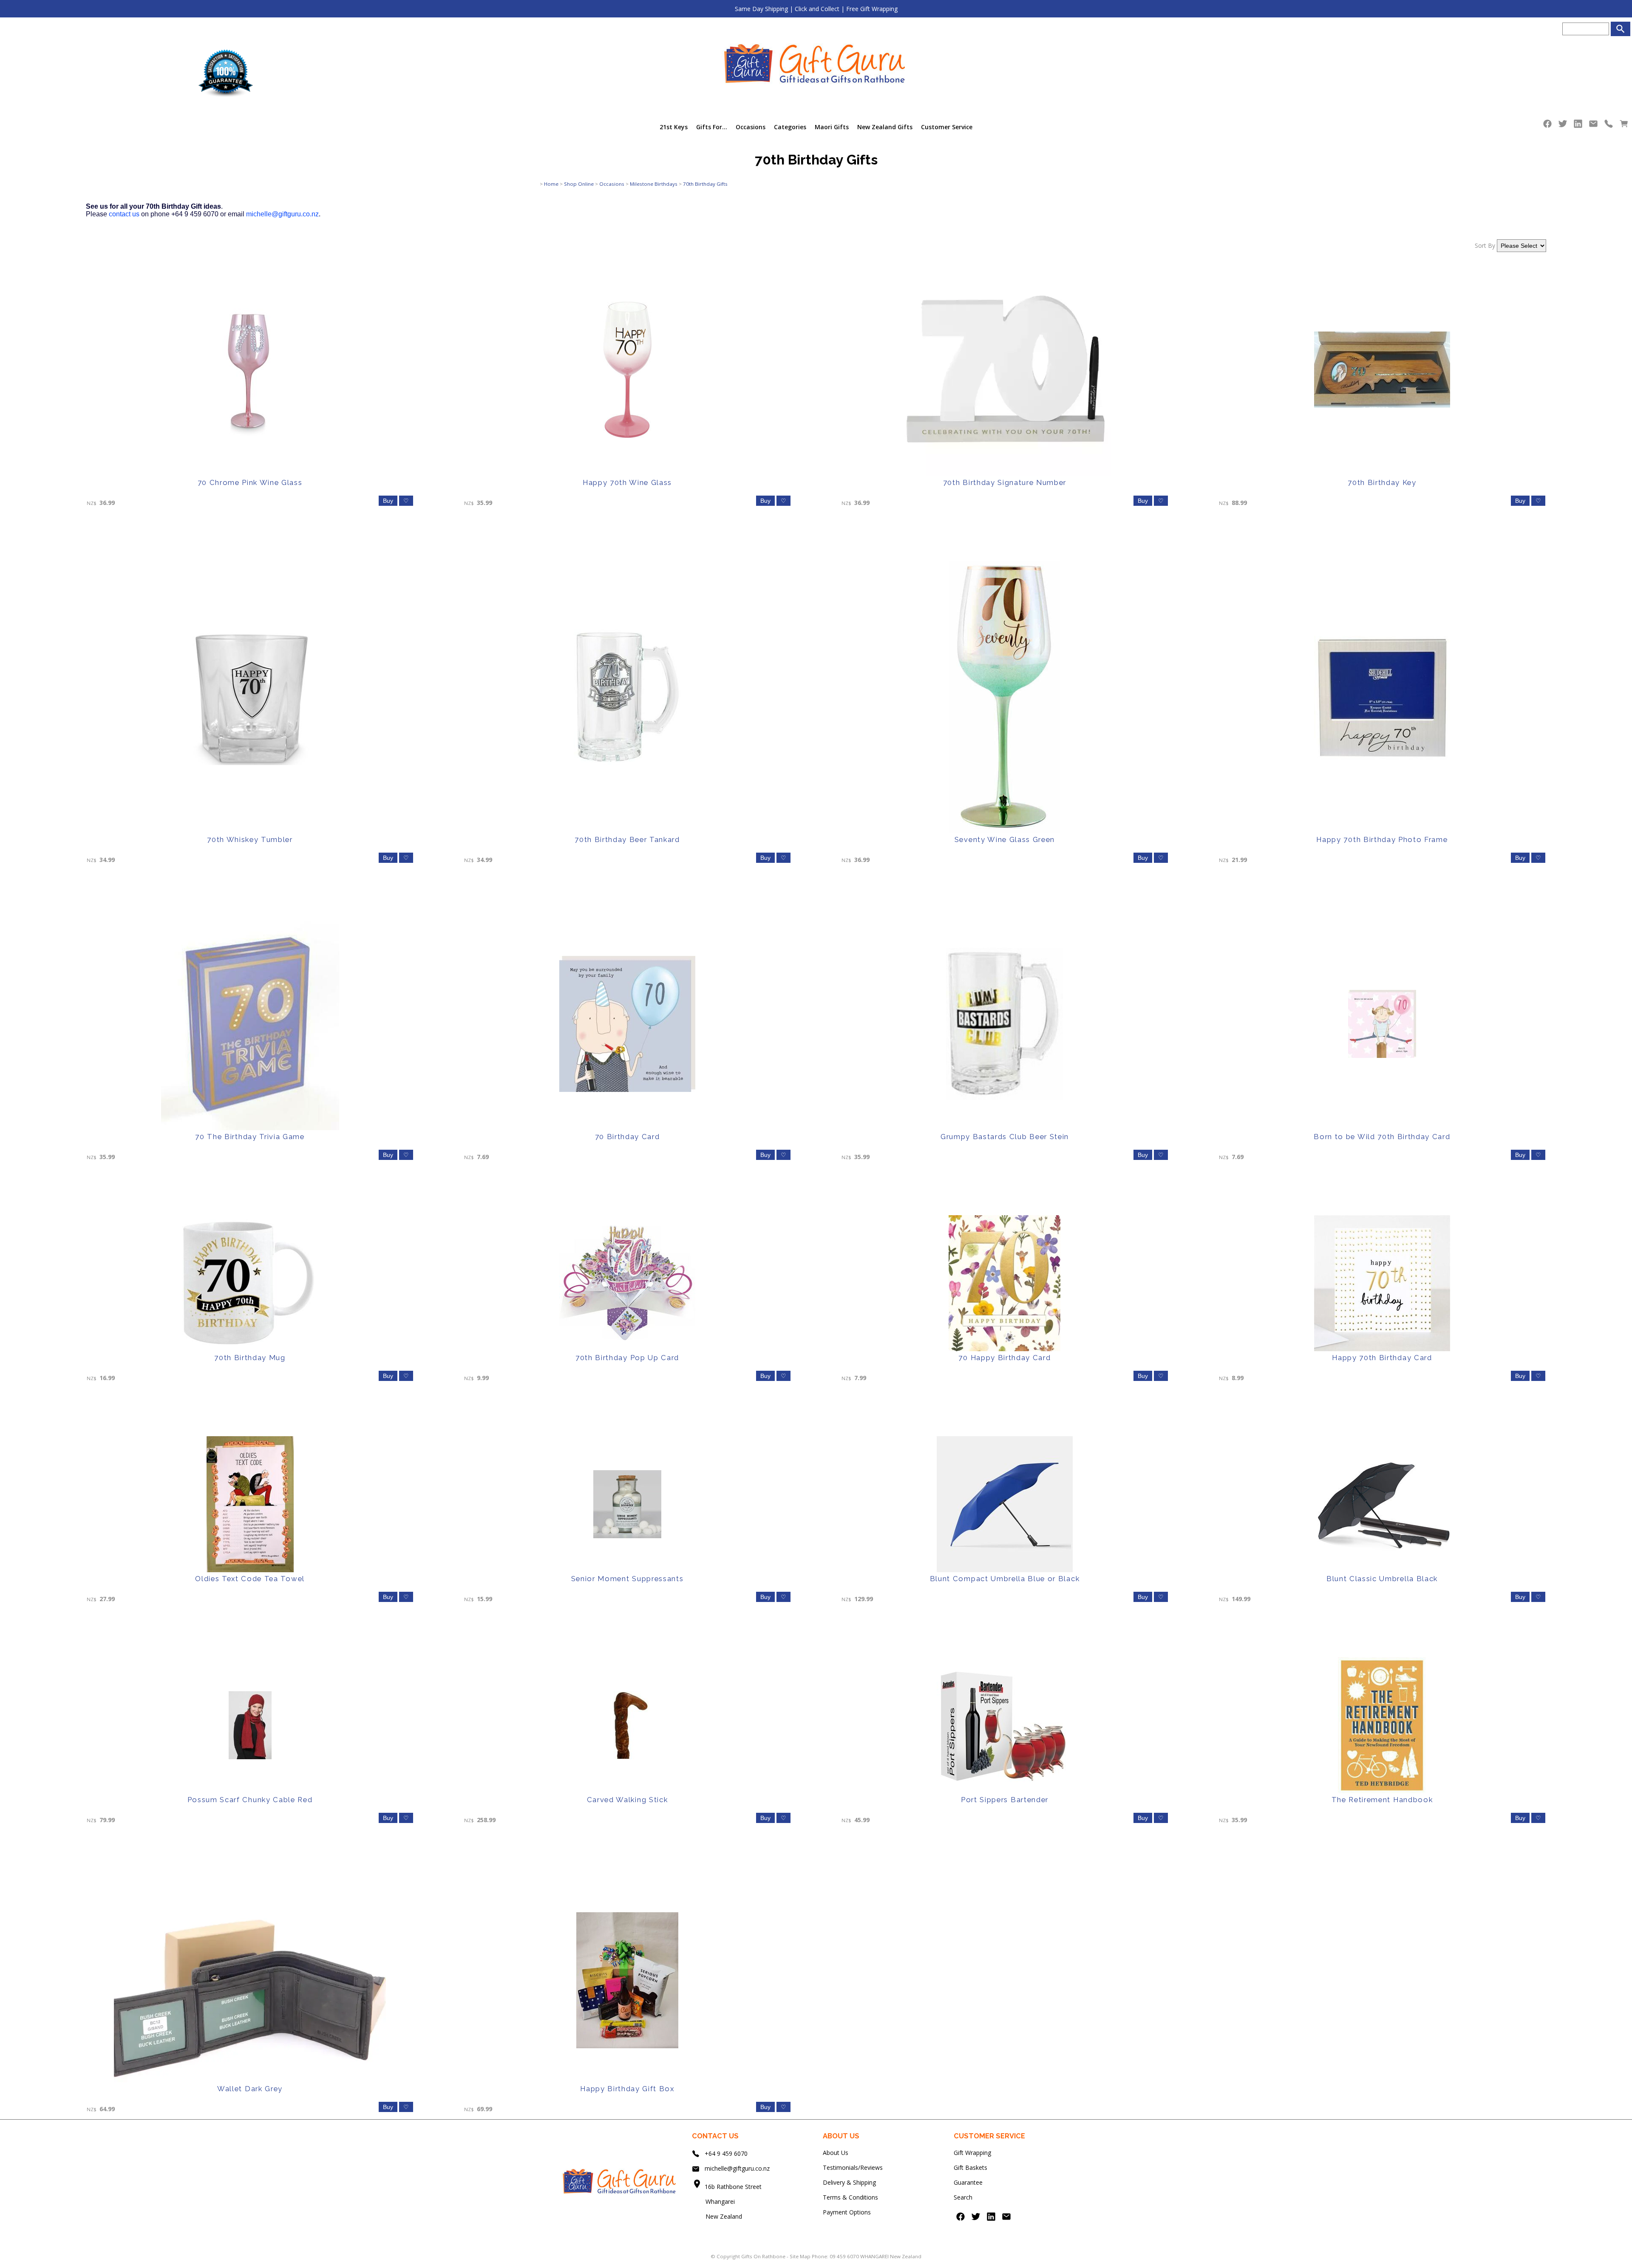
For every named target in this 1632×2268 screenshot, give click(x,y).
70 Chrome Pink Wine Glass (250, 482)
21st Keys (674, 127)
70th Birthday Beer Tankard (627, 839)
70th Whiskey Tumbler (250, 839)
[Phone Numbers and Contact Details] (1609, 126)
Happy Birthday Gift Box (627, 2089)
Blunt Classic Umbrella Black (1382, 1579)
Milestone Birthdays (654, 184)
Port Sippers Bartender (1005, 1800)
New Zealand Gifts (885, 127)
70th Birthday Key (1382, 482)
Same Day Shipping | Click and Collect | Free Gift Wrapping (816, 9)
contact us (124, 214)
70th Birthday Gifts (705, 184)
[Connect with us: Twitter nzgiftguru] (1563, 126)
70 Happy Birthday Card (1004, 1358)
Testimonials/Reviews (853, 2167)
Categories (790, 127)
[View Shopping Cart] (1624, 126)
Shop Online (579, 184)
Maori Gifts (832, 127)
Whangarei (714, 2201)
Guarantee (968, 2182)
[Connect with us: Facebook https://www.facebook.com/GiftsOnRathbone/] (1547, 126)
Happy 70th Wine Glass (627, 482)
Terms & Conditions (850, 2197)
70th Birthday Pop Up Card (627, 1358)
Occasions (751, 127)
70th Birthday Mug (250, 1358)
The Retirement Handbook (1382, 1800)
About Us (836, 2153)
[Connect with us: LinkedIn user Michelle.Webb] (1578, 126)
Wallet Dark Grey (250, 2089)
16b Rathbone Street (734, 2187)
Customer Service (947, 127)
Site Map (800, 2256)
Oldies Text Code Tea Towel (250, 1579)
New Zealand (717, 2216)
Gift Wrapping (972, 2153)
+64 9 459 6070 (726, 2153)
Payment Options (847, 2212)
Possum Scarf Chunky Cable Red (250, 1800)
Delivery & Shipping (849, 2182)
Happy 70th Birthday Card (1382, 1358)
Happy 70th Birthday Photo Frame (1382, 839)
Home (551, 184)
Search (963, 2197)
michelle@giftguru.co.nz (282, 214)
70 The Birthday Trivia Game (250, 1137)
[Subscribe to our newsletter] (1593, 126)
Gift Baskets (970, 2167)
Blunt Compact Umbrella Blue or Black (1005, 1579)
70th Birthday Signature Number (1005, 482)
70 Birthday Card (628, 1137)
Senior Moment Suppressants (628, 1579)
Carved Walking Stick (628, 1800)
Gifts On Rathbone (764, 2256)
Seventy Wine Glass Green (1005, 839)
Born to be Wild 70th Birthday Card (1382, 1137)
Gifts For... (712, 127)
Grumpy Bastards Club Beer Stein (1005, 1137)
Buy (388, 501)
